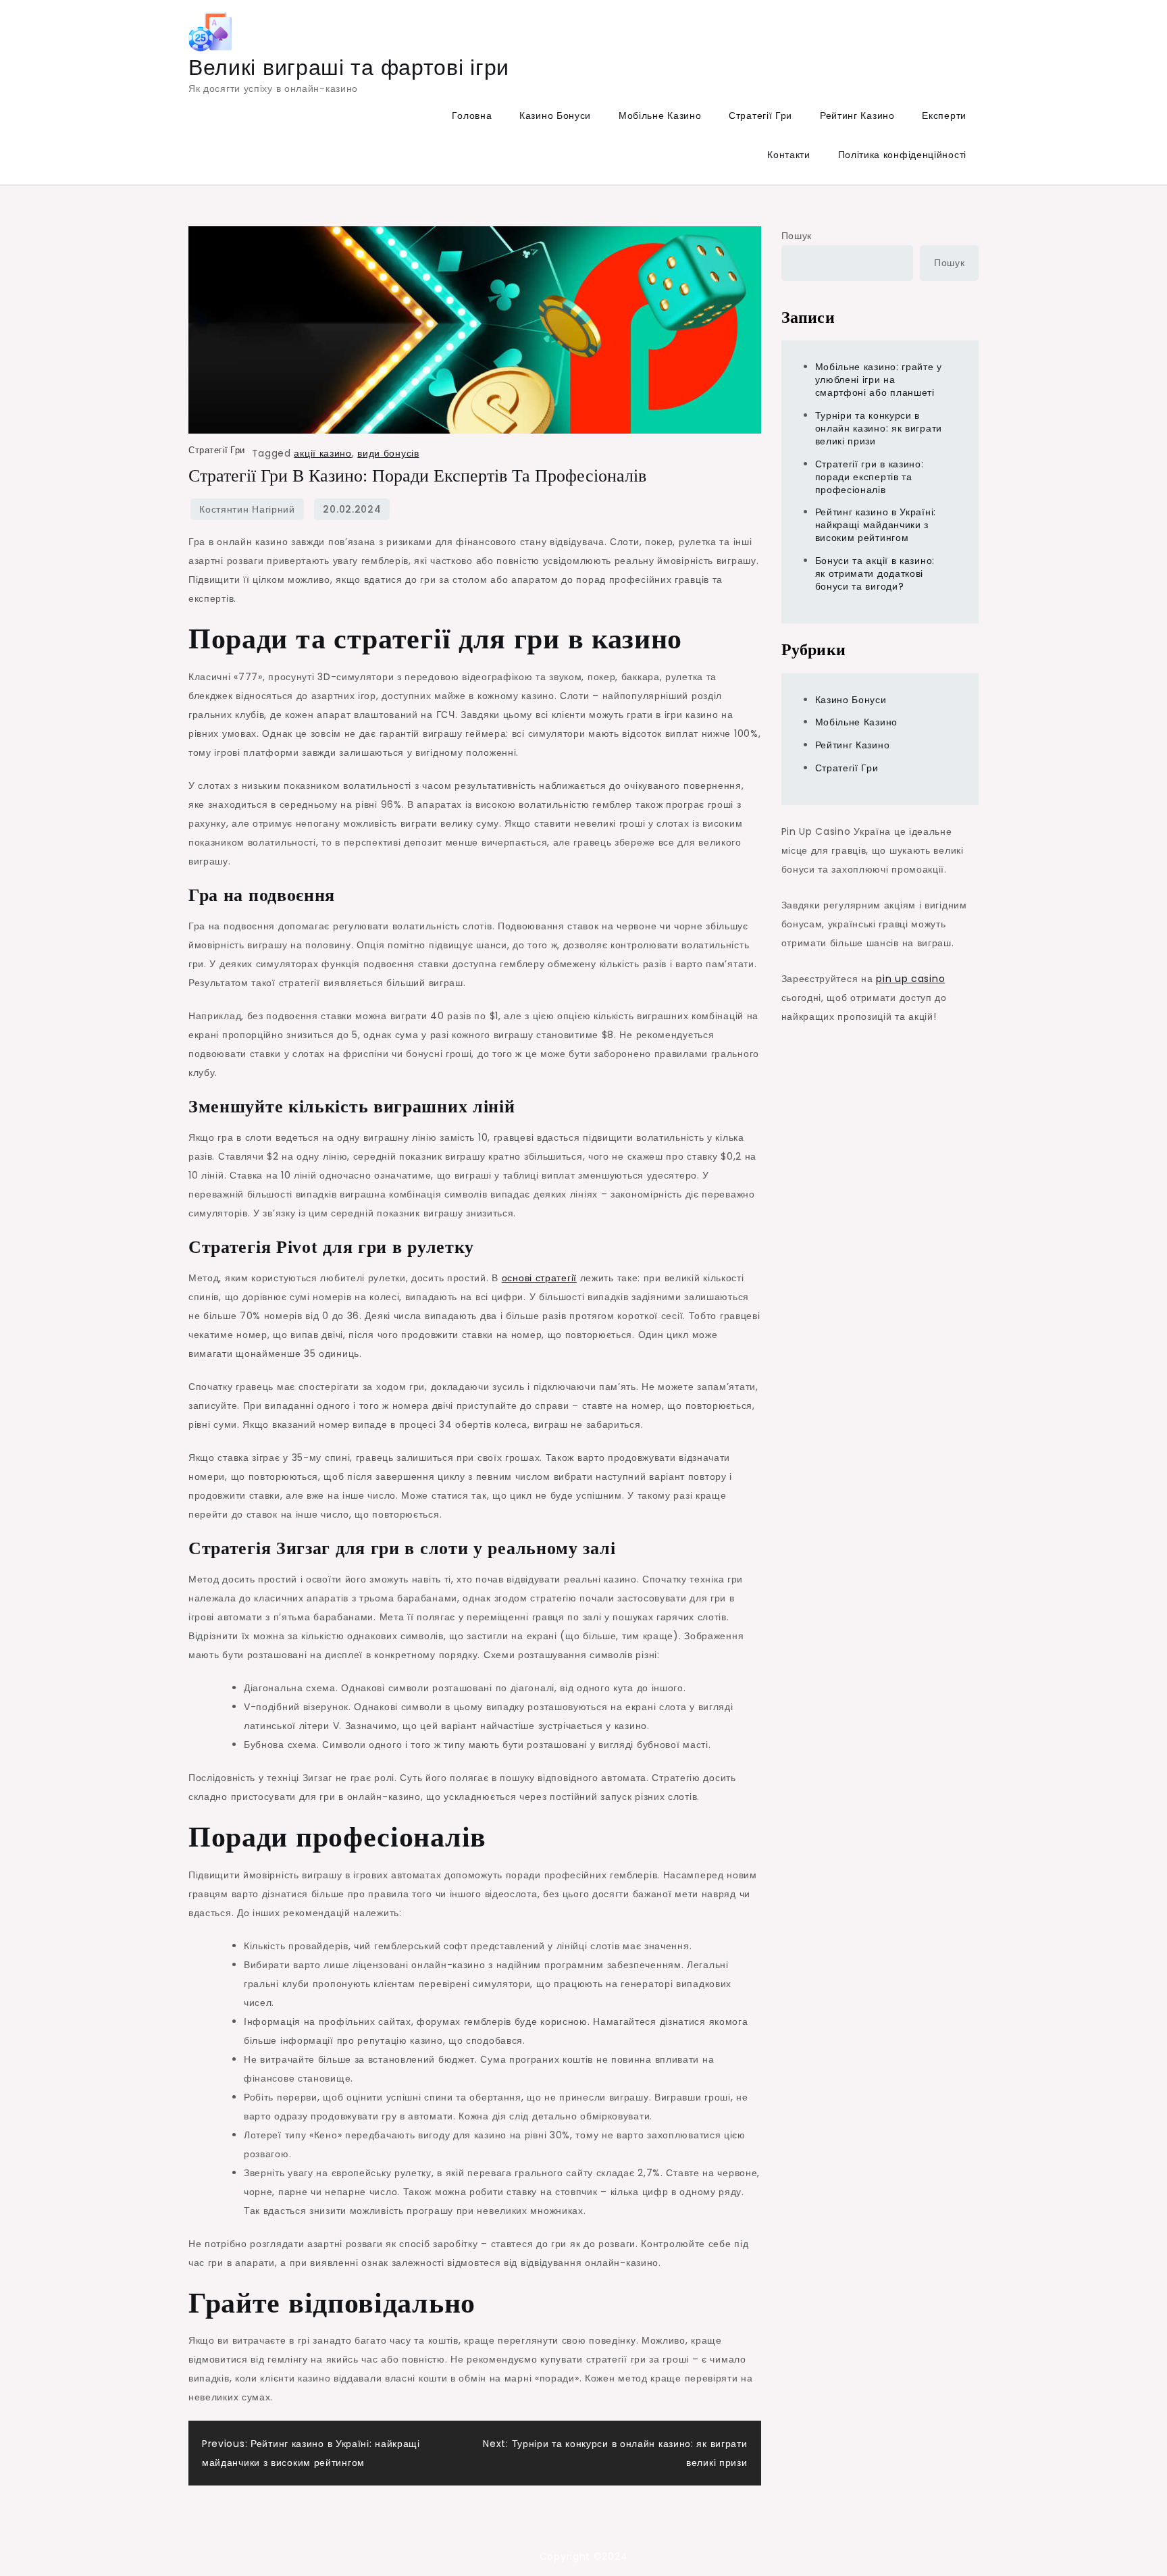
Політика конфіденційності (903, 155)
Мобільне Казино (660, 115)
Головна (472, 115)
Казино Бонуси (555, 115)
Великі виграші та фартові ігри (349, 67)
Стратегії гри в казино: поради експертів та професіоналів (870, 477)
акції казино (322, 453)
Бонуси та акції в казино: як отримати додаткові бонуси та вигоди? (875, 573)
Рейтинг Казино (857, 115)
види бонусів (388, 453)
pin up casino (910, 979)
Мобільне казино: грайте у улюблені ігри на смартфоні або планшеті (879, 380)
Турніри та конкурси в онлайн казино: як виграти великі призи (879, 428)
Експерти (944, 115)
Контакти (789, 155)
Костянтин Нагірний (247, 509)
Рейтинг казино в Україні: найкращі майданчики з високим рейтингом (876, 525)
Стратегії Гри (760, 115)
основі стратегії (539, 1278)
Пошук (797, 236)
